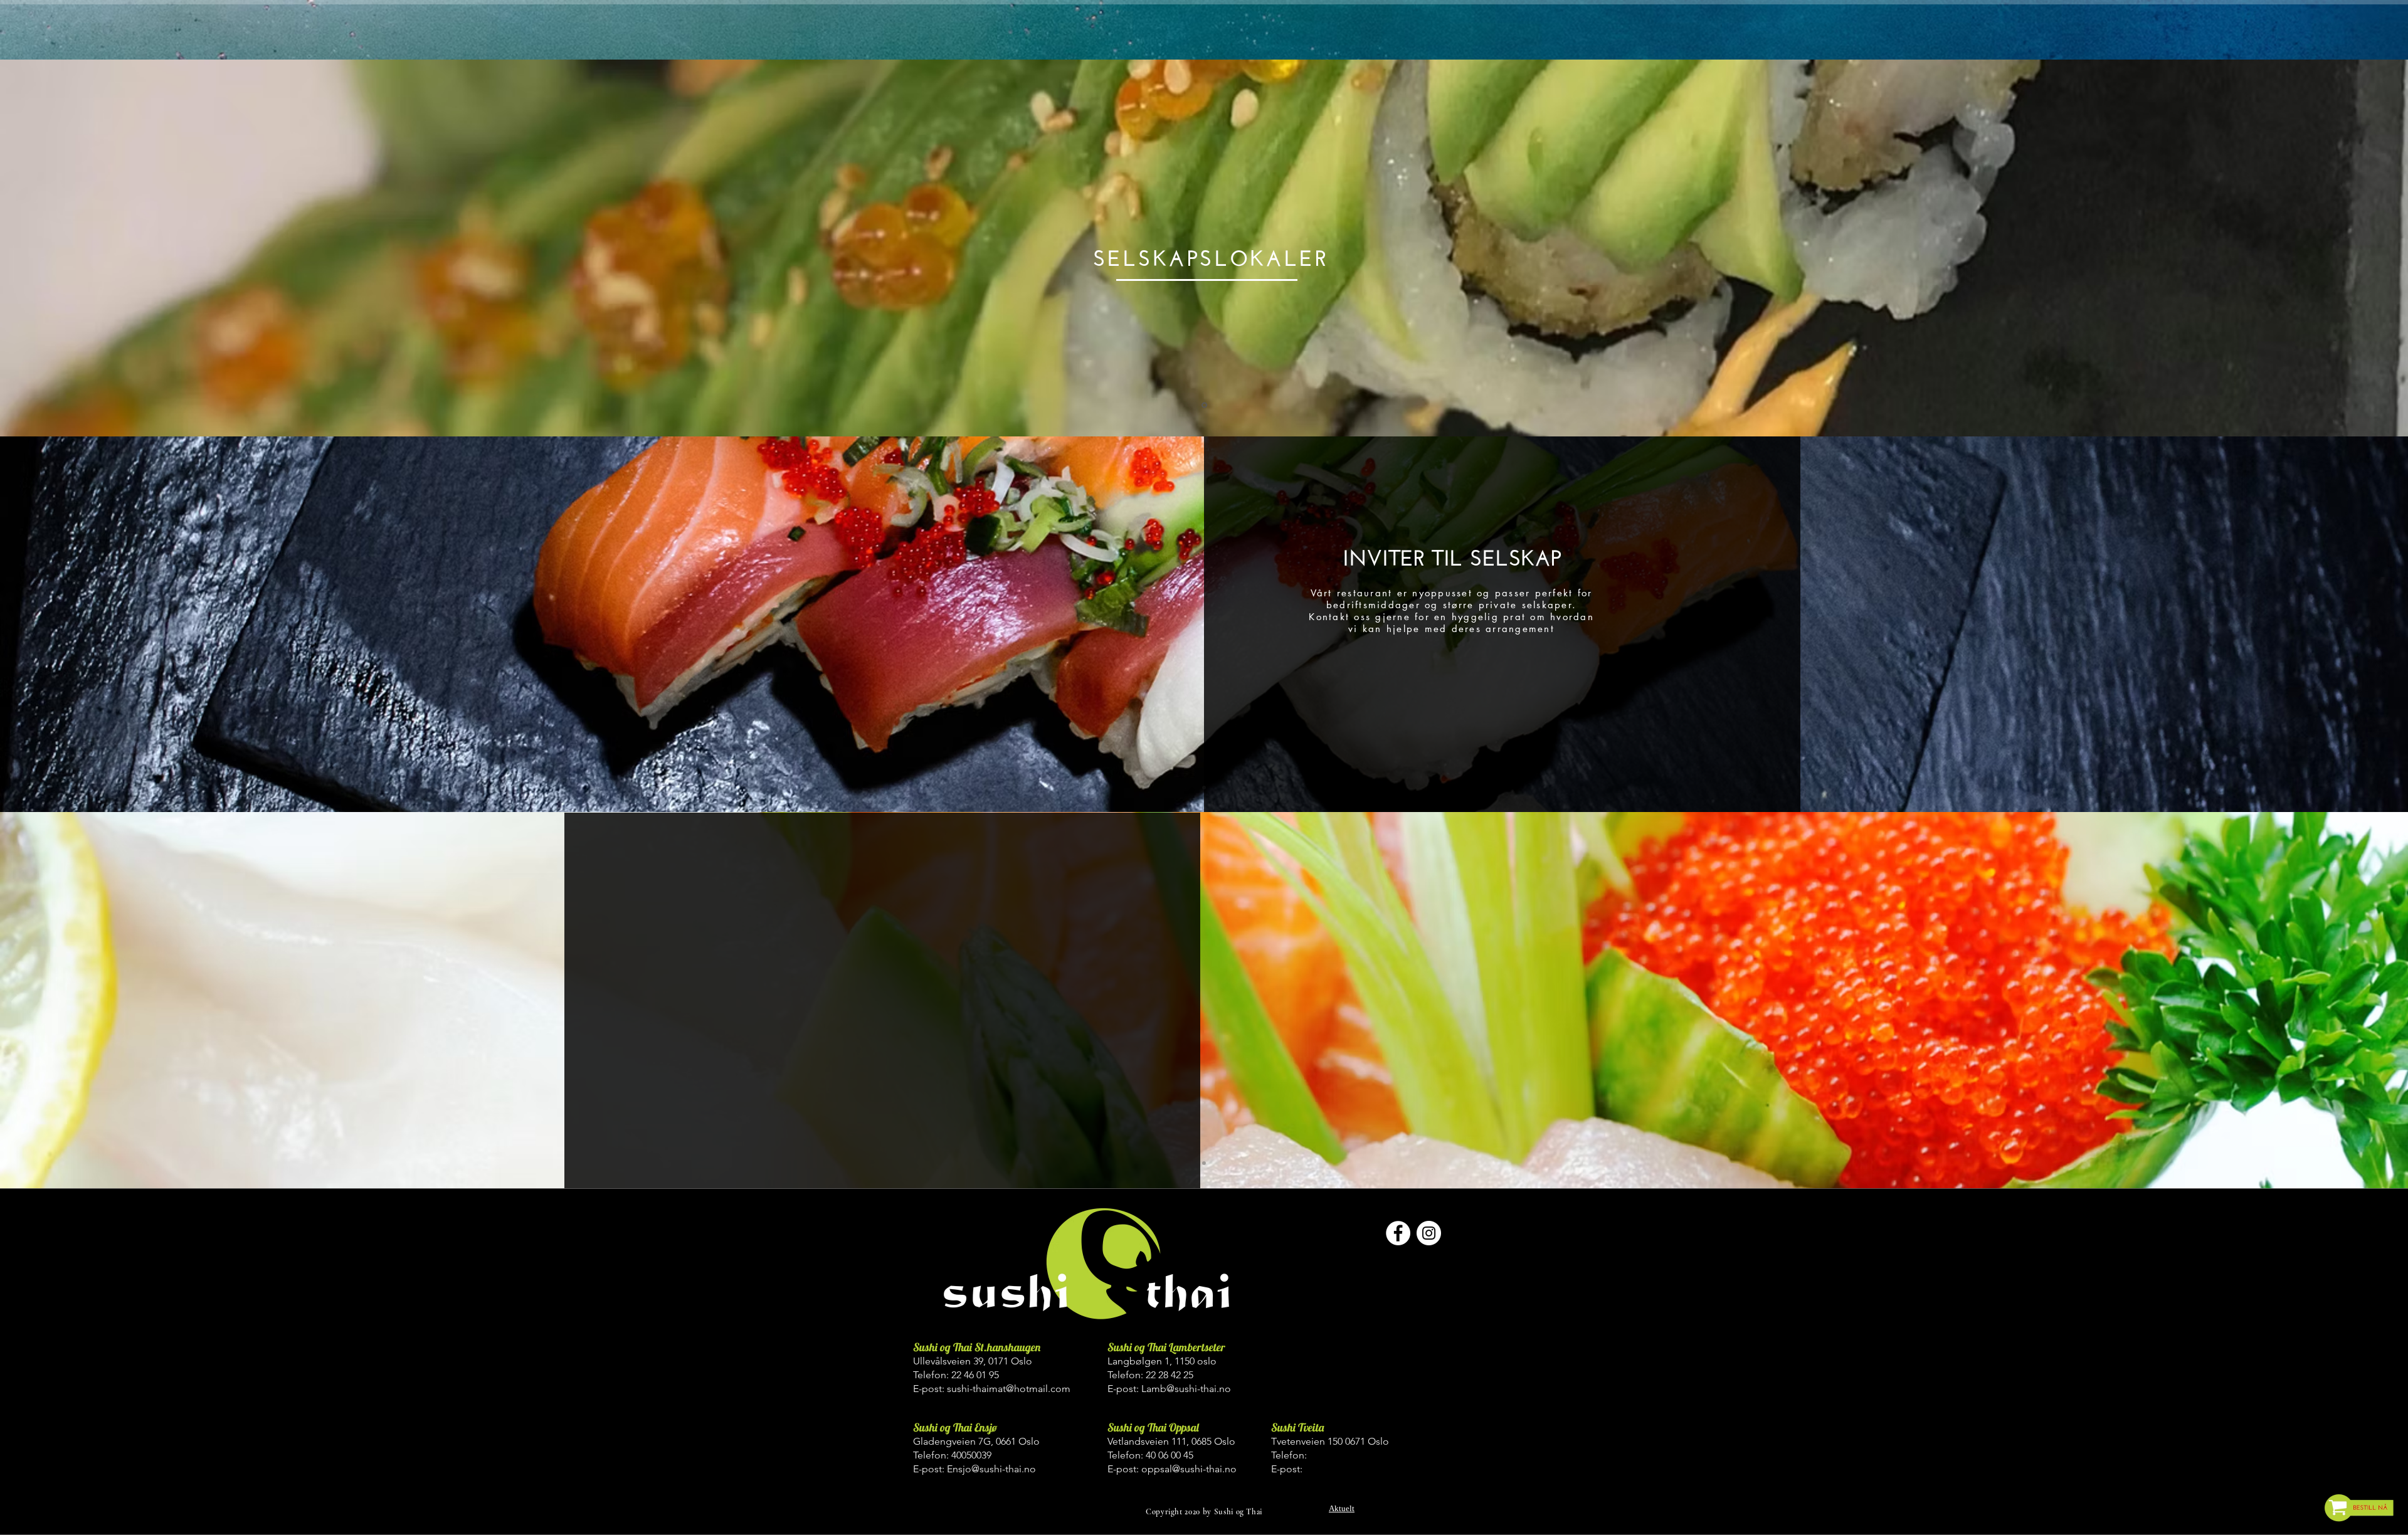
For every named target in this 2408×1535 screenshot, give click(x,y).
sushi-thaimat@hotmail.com (1009, 1389)
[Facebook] (1398, 1233)
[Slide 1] (1204, 788)
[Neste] (2326, 248)
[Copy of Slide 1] (1204, 405)
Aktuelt (1342, 1508)
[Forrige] (82, 248)
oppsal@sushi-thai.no (1189, 1469)
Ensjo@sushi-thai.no (991, 1469)
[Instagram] (1429, 1233)
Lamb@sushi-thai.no (1186, 1389)
